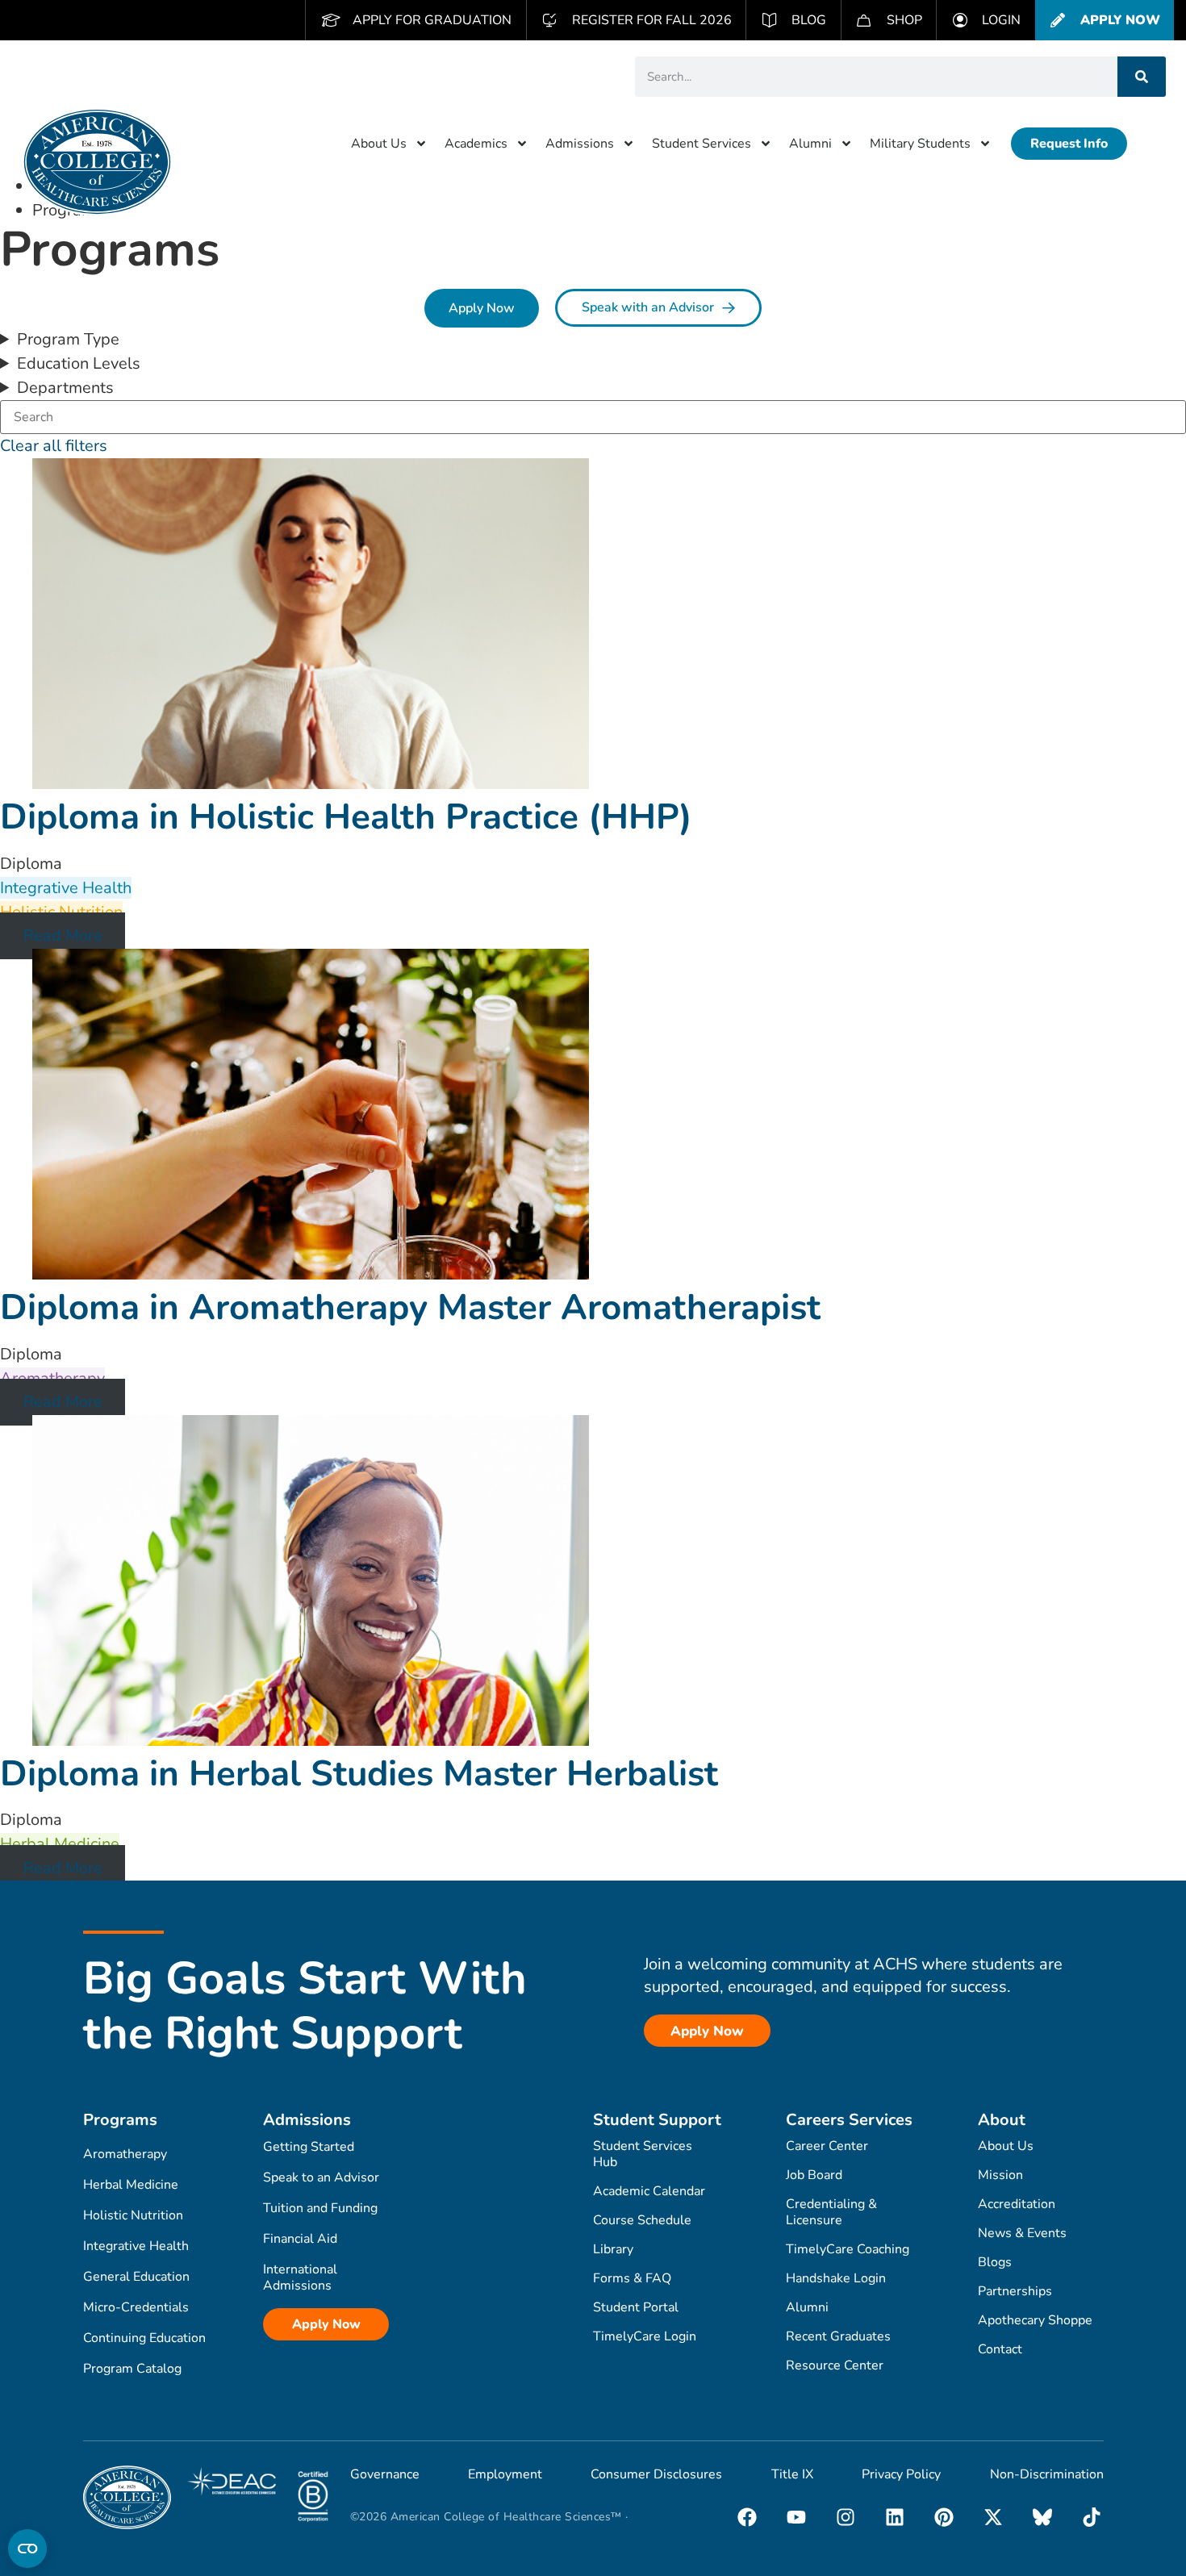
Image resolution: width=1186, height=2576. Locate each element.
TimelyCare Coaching (848, 2249)
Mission (1000, 2175)
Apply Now (326, 2324)
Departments (65, 388)
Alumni (810, 144)
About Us (379, 144)
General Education (136, 2277)
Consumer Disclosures (656, 2474)
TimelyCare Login (645, 2336)
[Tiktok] (1092, 2517)
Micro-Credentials (136, 2307)
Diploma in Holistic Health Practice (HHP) (346, 817)
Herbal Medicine (131, 2185)
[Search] (1142, 77)
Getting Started (309, 2147)
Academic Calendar (649, 2191)
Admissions (580, 144)
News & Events (1022, 2233)
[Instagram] (846, 2517)
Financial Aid (300, 2239)
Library (613, 2249)
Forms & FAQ (632, 2278)
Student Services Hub (643, 2154)
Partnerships (1015, 2291)
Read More (63, 936)
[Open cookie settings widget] (27, 2549)
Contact (1000, 2349)
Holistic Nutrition (133, 2215)
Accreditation (1017, 2204)
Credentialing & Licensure (831, 2212)
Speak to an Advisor (321, 2177)
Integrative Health (136, 2246)
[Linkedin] (895, 2517)
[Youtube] (796, 2517)
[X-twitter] (993, 2517)
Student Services (702, 144)
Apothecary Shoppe (1035, 2320)
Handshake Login (836, 2278)
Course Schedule (642, 2220)
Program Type (68, 339)
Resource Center (835, 2365)
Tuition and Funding (320, 2208)
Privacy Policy (901, 2474)
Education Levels (79, 363)
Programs (120, 2120)
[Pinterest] (944, 2517)
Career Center (827, 2146)
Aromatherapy (125, 2154)
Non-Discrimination (1047, 2474)
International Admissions (300, 2277)
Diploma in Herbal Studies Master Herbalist (359, 1774)
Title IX (792, 2474)
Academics (476, 144)
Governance (385, 2474)
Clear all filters (54, 446)
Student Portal (636, 2307)
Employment (505, 2474)
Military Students (920, 144)
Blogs (995, 2262)
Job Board (814, 2175)
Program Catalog (132, 2369)
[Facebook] (747, 2517)
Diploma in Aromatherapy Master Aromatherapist (410, 1308)
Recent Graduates (838, 2336)
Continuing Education (144, 2338)
